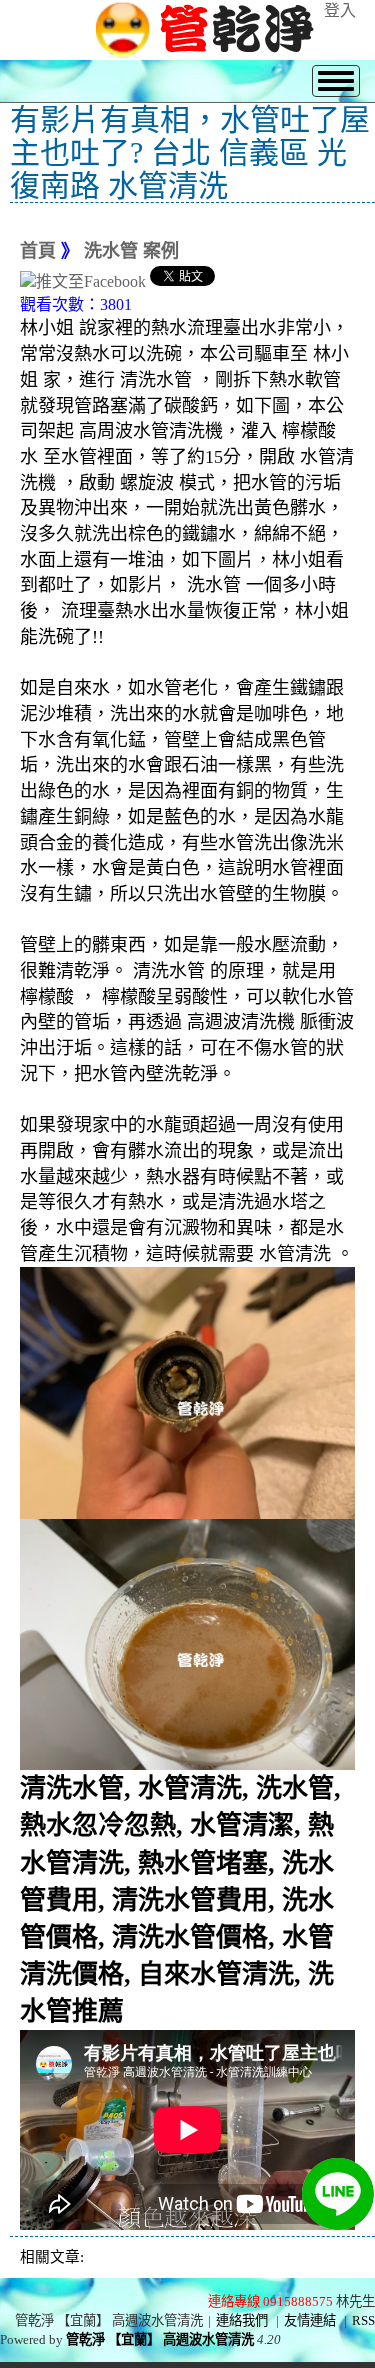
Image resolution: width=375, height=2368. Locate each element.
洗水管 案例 (131, 251)
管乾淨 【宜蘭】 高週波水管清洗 (160, 2339)
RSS (363, 2320)
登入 (340, 10)
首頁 (38, 251)
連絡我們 (242, 2320)
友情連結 (310, 2320)
